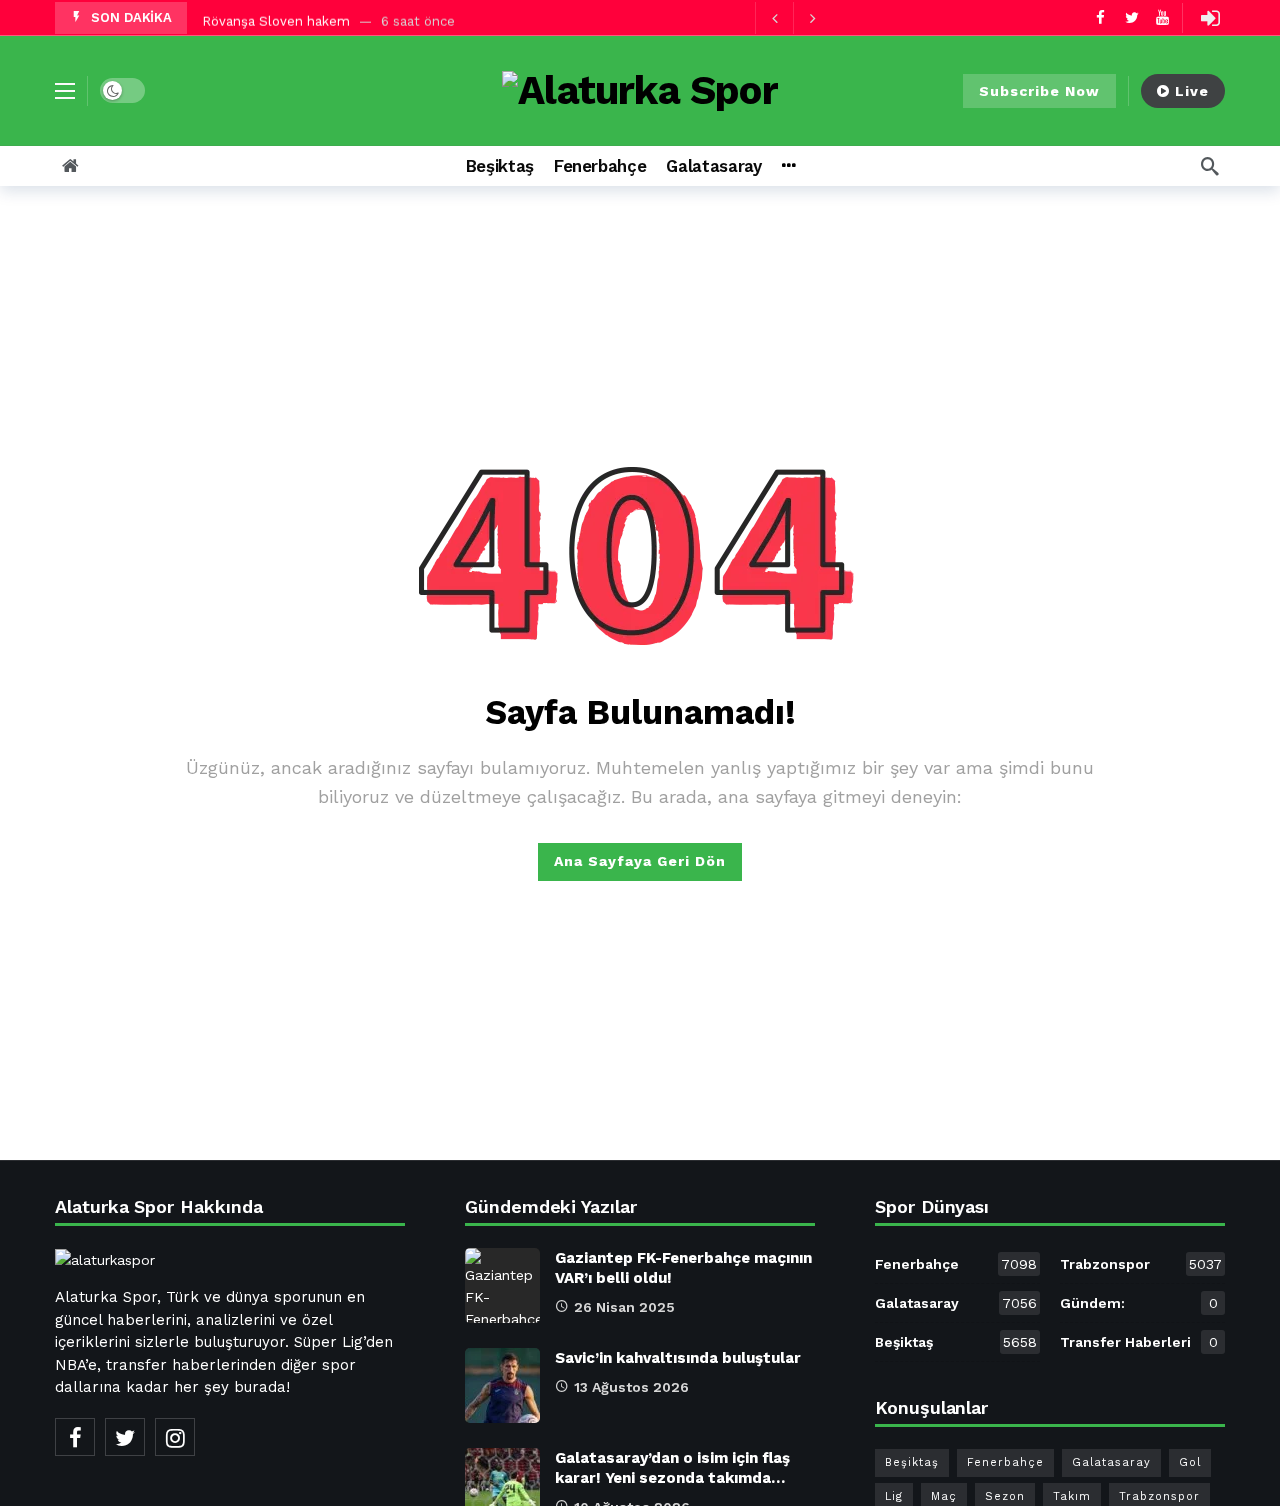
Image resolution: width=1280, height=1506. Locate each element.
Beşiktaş (956, 1342)
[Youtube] (1162, 17)
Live (1192, 91)
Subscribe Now (1039, 91)
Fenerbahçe (956, 1264)
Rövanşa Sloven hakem (276, 17)
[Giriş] (1210, 18)
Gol (1190, 1462)
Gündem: (1139, 1303)
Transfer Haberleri (1139, 1342)
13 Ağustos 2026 (631, 1387)
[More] (788, 166)
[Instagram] (175, 1437)
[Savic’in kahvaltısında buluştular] (502, 1385)
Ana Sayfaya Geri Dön (640, 861)
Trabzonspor (1141, 1264)
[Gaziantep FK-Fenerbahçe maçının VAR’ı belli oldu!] (502, 1285)
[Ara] (1210, 166)
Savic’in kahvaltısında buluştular (678, 1358)
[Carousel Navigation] (793, 18)
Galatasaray (956, 1303)
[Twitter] (1131, 17)
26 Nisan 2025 (624, 1307)
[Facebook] (1100, 17)
